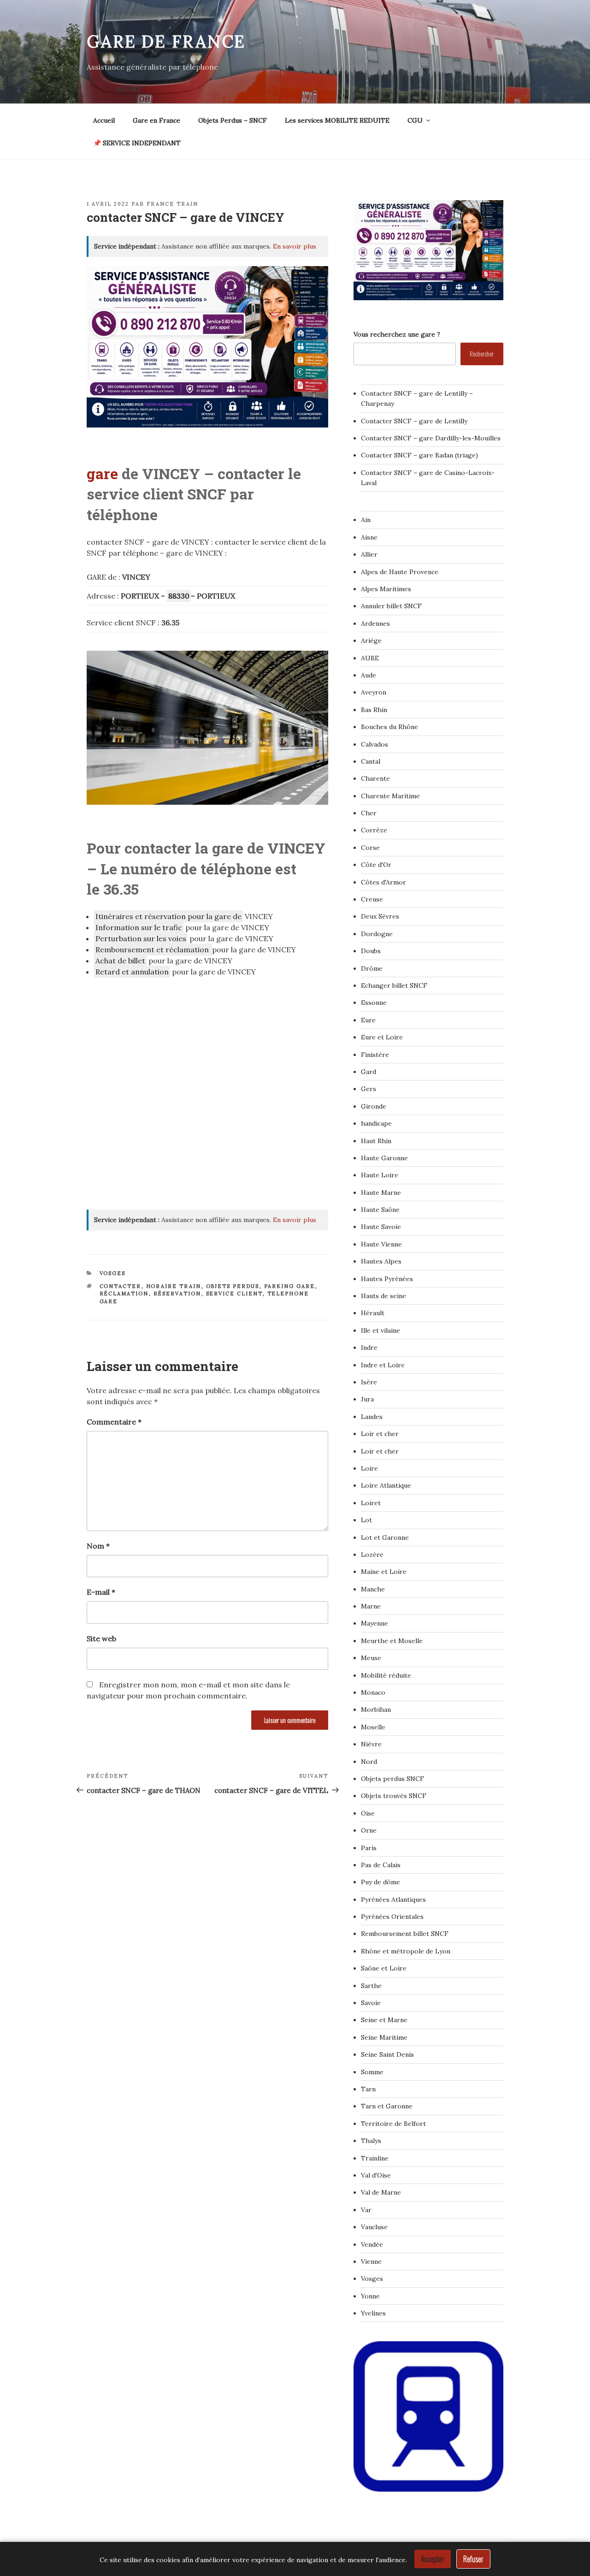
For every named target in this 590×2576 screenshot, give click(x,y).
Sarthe (371, 1986)
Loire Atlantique (386, 1485)
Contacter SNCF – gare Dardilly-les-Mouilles (431, 438)
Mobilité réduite (386, 1675)
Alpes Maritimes (386, 589)
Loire (369, 1468)
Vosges (113, 1273)
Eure (368, 1020)
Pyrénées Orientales (392, 1917)
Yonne (370, 2296)
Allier (369, 554)
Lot (366, 1520)
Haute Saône (380, 1210)
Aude (369, 675)
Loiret (371, 1503)
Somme (372, 2072)
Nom (98, 1546)
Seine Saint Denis (387, 2054)
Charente (375, 778)
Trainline (375, 2158)
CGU (415, 120)
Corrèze (374, 830)
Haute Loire (380, 1175)
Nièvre (371, 1744)
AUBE (370, 658)
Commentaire (114, 1422)
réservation (177, 1294)
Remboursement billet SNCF (405, 1934)
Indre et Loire (383, 1365)
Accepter (433, 2559)
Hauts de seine (383, 1296)
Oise (368, 1813)
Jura (367, 1399)
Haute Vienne (381, 1244)
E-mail (101, 1592)
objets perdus (233, 1286)
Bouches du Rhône (389, 727)
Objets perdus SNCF (392, 1779)
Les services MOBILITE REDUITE (337, 120)
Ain (366, 520)
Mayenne (375, 1623)
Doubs (371, 951)
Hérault (373, 1313)
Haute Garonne (384, 1158)
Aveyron (374, 692)
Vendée (372, 2244)
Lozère (372, 1555)
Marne (371, 1606)
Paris (369, 1848)
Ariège (371, 641)
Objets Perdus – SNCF (233, 120)
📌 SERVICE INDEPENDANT (137, 143)
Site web (101, 1638)
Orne (369, 1830)
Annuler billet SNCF (391, 606)
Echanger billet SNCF (394, 985)
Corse (370, 848)
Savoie (371, 2003)
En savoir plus (295, 246)
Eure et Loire (382, 1037)
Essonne (374, 1003)
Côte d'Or (376, 865)
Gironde (374, 1106)
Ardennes (375, 623)
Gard (369, 1072)
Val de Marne (381, 2192)
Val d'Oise (376, 2175)
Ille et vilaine (381, 1330)
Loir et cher (380, 1434)
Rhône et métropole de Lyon (406, 1951)
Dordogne (377, 934)
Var (366, 2210)
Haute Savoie (381, 1227)
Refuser (473, 2559)
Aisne (369, 537)
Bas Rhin (374, 710)
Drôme (372, 968)
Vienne (371, 2261)
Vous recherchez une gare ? (397, 334)
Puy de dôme (381, 1882)
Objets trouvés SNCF (394, 1796)
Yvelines (373, 2313)
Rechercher (482, 353)
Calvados (375, 744)
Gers (369, 1089)
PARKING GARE (290, 1286)
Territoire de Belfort (393, 2124)
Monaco (373, 1692)
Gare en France (156, 120)
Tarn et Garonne (387, 2106)
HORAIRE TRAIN (174, 1286)
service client (234, 1294)
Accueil (104, 120)
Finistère (375, 1055)
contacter (121, 1286)
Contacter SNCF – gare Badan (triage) (419, 455)
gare (102, 473)
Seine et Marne (384, 2020)
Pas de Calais (381, 1865)
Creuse (372, 899)
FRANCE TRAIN (172, 204)
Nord (369, 1762)
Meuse (371, 1658)
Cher (369, 813)
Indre (369, 1347)
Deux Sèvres (380, 916)
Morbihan (376, 1709)
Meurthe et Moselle (392, 1641)
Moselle (373, 1727)
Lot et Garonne (385, 1537)
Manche (373, 1589)
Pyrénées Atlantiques (393, 1899)
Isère (369, 1382)
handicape (376, 1123)
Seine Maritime (384, 2037)
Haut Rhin (376, 1141)
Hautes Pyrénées (387, 1279)
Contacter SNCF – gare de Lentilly (414, 421)
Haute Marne (381, 1193)
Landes (372, 1417)
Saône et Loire (384, 1968)
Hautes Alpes (381, 1261)
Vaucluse (374, 2227)
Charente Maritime (390, 796)
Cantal (371, 761)
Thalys (371, 2141)
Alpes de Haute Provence (400, 572)
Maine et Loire (384, 1572)
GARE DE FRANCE (166, 42)
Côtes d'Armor (383, 882)
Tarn (368, 2089)
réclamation (124, 1294)
